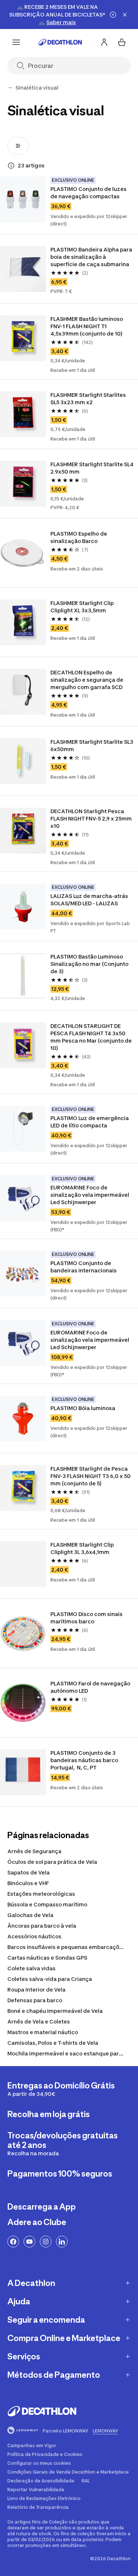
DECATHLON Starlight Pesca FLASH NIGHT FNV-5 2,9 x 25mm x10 (92, 818)
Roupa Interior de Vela (36, 1990)
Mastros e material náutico (43, 2032)
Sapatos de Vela (29, 1872)
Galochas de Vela (30, 1915)
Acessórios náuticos (34, 1936)
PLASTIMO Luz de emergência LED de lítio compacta (90, 1122)
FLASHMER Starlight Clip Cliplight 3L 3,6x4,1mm (83, 1548)
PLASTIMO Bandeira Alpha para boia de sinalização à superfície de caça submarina (92, 257)
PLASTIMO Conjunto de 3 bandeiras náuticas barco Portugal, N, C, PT (85, 1760)
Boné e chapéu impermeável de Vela (55, 2011)
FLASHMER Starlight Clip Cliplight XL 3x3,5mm (83, 607)
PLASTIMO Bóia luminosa (83, 1408)
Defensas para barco (35, 2000)
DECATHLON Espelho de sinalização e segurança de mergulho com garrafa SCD (87, 680)
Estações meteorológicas (41, 1894)
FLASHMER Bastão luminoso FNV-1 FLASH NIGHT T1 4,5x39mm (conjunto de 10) (87, 326)
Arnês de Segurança (34, 1851)
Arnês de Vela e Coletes (39, 2021)
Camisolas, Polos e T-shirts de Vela (53, 2043)
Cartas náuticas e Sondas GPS (47, 1958)
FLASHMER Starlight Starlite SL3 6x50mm (92, 745)
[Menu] (16, 42)
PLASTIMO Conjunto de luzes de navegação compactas (89, 193)
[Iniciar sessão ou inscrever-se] (104, 42)
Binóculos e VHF (28, 1883)
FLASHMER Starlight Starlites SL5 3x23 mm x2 (89, 398)
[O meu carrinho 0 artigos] (122, 42)
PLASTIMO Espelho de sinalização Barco (79, 537)
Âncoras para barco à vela (42, 1926)
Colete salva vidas (31, 1968)
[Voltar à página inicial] (60, 42)
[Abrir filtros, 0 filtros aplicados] (18, 146)
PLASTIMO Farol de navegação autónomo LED (91, 1687)
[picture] (23, 200)
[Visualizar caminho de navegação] (10, 88)
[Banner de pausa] (113, 15)
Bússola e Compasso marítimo (47, 1904)
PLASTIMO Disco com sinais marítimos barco (87, 1618)
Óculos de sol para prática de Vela (52, 1862)
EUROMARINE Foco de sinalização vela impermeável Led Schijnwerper (90, 1195)
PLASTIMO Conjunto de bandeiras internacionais (84, 1267)
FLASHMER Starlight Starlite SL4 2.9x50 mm (92, 468)
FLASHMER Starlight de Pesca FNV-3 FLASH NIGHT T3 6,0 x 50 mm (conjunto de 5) (91, 1476)
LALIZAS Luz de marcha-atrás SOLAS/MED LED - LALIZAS (90, 900)
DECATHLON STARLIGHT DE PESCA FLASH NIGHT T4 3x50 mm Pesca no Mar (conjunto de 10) (92, 1037)
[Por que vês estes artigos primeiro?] (11, 166)
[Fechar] (125, 15)
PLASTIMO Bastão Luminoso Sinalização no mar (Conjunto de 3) (90, 964)
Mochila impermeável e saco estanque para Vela (71, 2053)
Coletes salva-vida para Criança (50, 1979)
